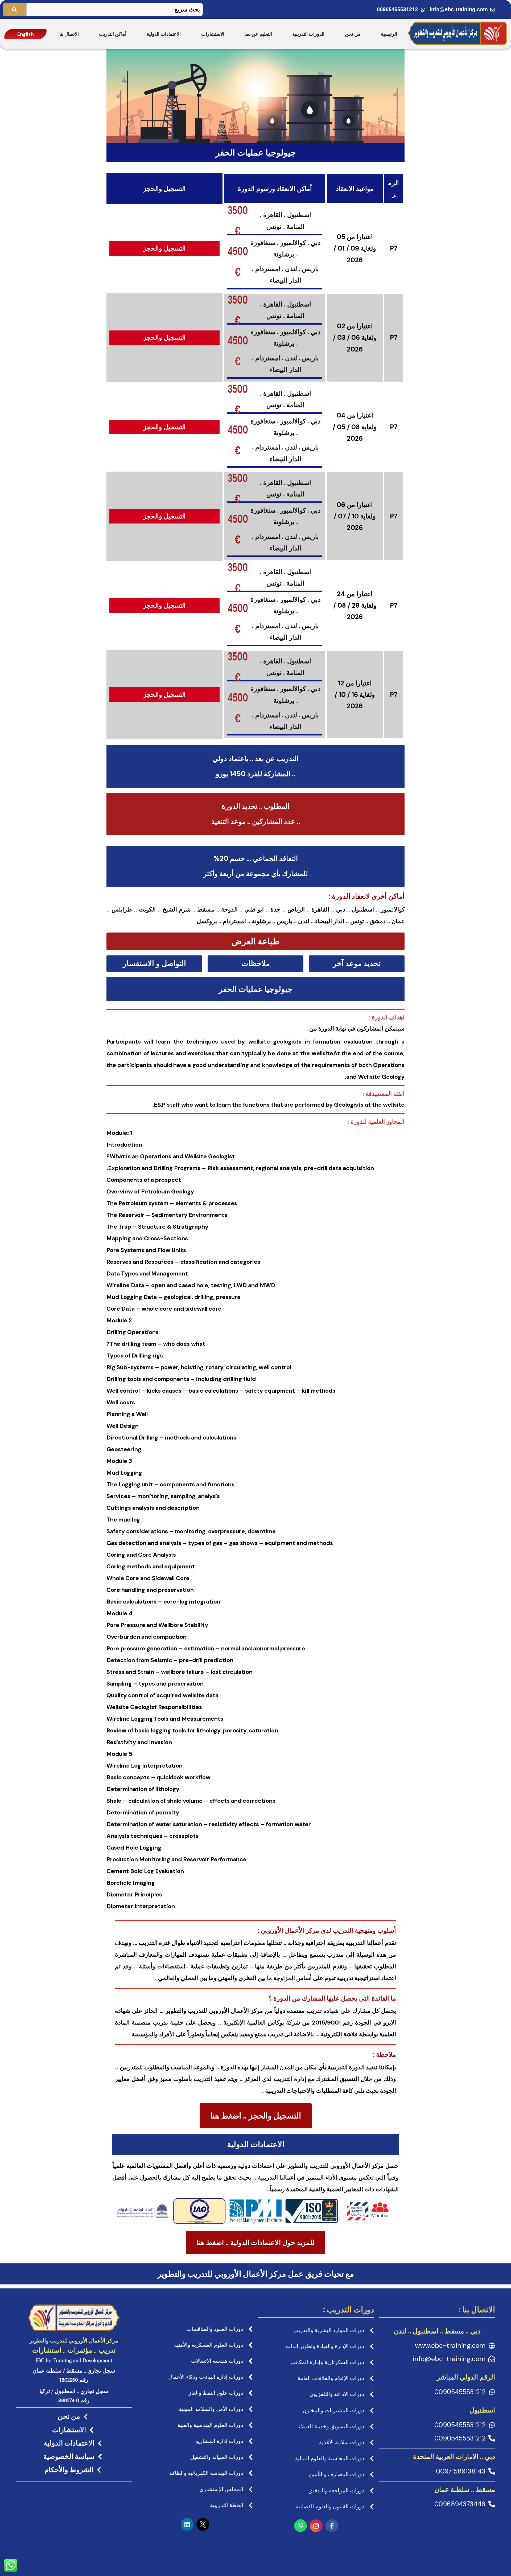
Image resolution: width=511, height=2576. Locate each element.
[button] (256, 941)
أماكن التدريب (113, 34)
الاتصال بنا (69, 34)
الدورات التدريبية (308, 34)
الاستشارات (213, 34)
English (26, 34)
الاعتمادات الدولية (164, 34)
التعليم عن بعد (258, 34)
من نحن (353, 34)
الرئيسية (389, 34)
